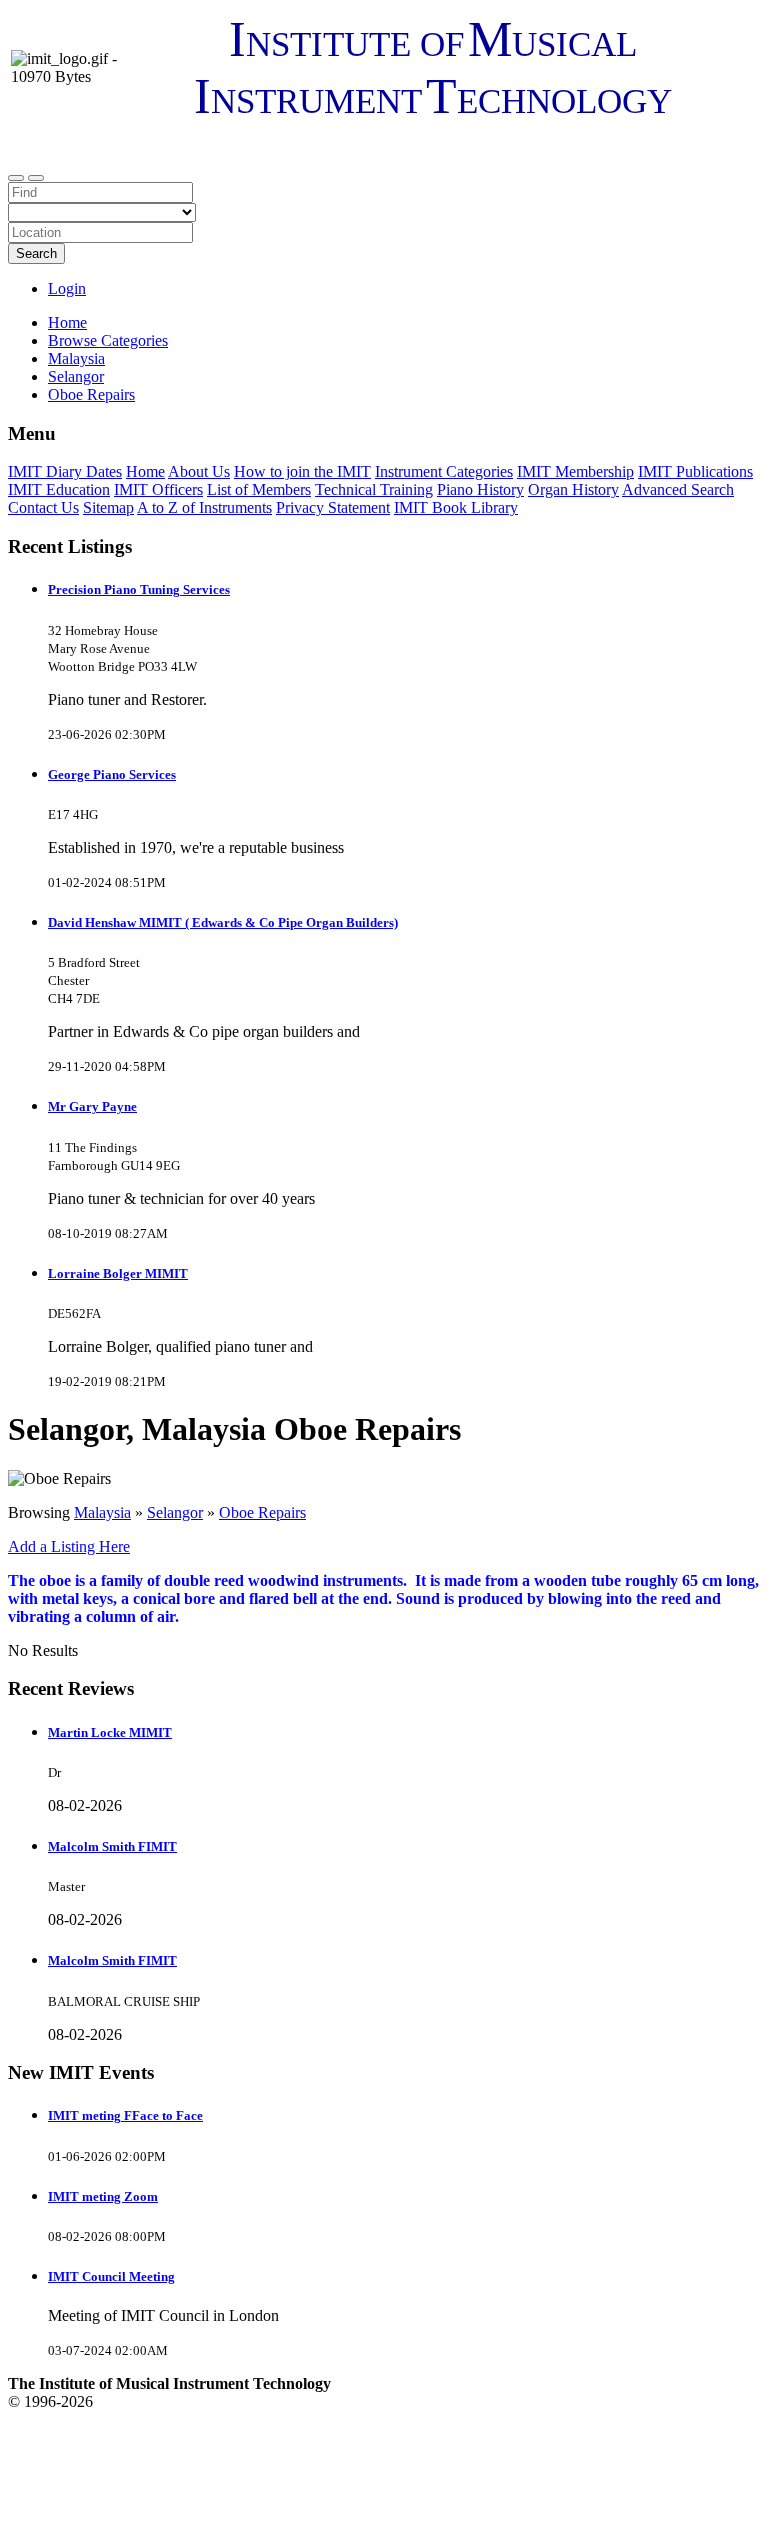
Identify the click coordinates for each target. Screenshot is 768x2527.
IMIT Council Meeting (111, 2276)
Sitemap (108, 507)
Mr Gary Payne (92, 1106)
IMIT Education (59, 489)
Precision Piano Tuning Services (139, 589)
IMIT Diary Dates (65, 471)
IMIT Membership (575, 471)
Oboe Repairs (262, 1512)
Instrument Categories (444, 471)
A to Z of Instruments (204, 507)
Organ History (573, 489)
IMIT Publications (695, 471)
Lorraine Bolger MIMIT (118, 1273)
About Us (199, 471)
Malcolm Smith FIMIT (112, 1846)
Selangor (175, 1512)
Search (36, 253)
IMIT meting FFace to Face (125, 2115)
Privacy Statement (333, 507)
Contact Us (43, 507)
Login (67, 288)
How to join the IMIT (302, 471)
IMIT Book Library (456, 507)
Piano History (480, 489)
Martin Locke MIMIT (110, 1732)
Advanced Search (678, 489)
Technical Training (374, 489)
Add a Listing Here (69, 1546)
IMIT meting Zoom (103, 2196)
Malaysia (102, 1512)
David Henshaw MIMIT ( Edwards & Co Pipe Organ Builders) (223, 922)
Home (67, 322)
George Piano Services (112, 774)
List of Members (259, 489)
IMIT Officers (158, 489)
